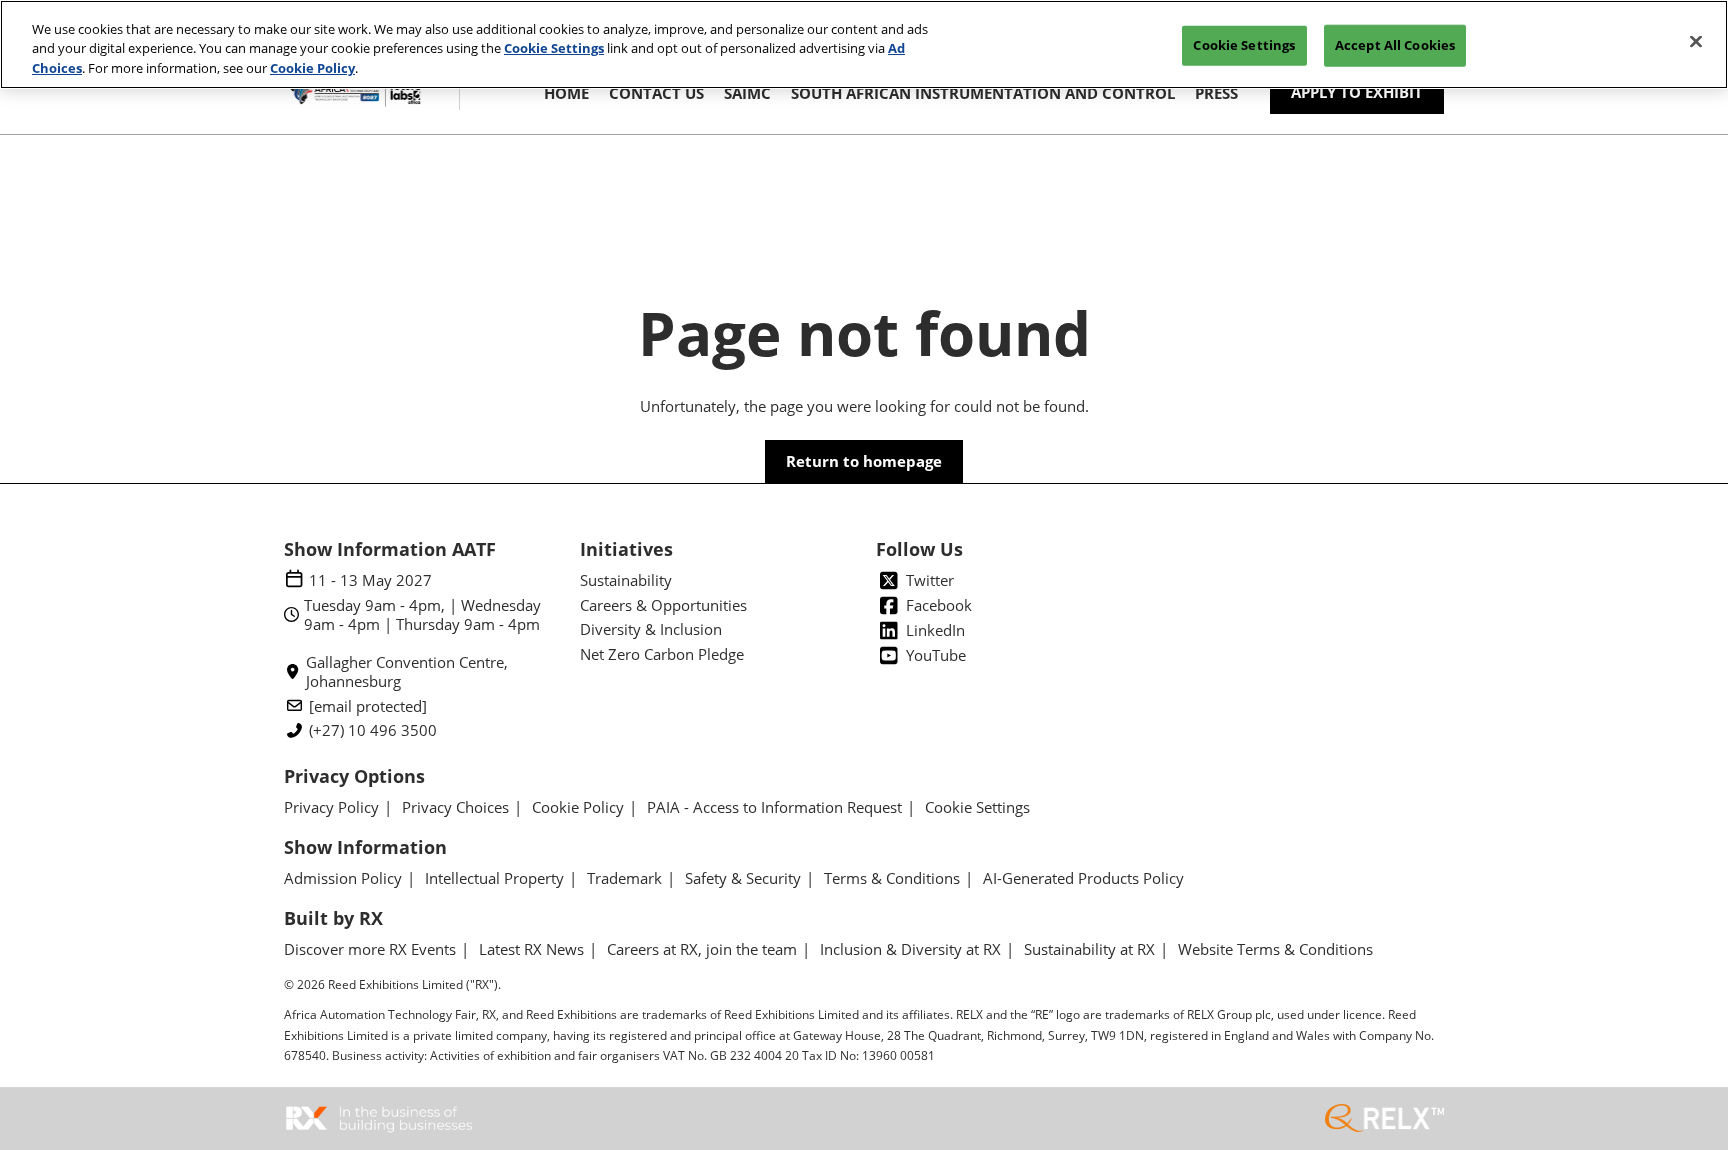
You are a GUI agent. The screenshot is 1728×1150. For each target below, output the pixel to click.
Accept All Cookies (1395, 45)
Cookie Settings (554, 49)
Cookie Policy (312, 68)
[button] (1357, 93)
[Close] (1696, 42)
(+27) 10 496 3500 (373, 730)
